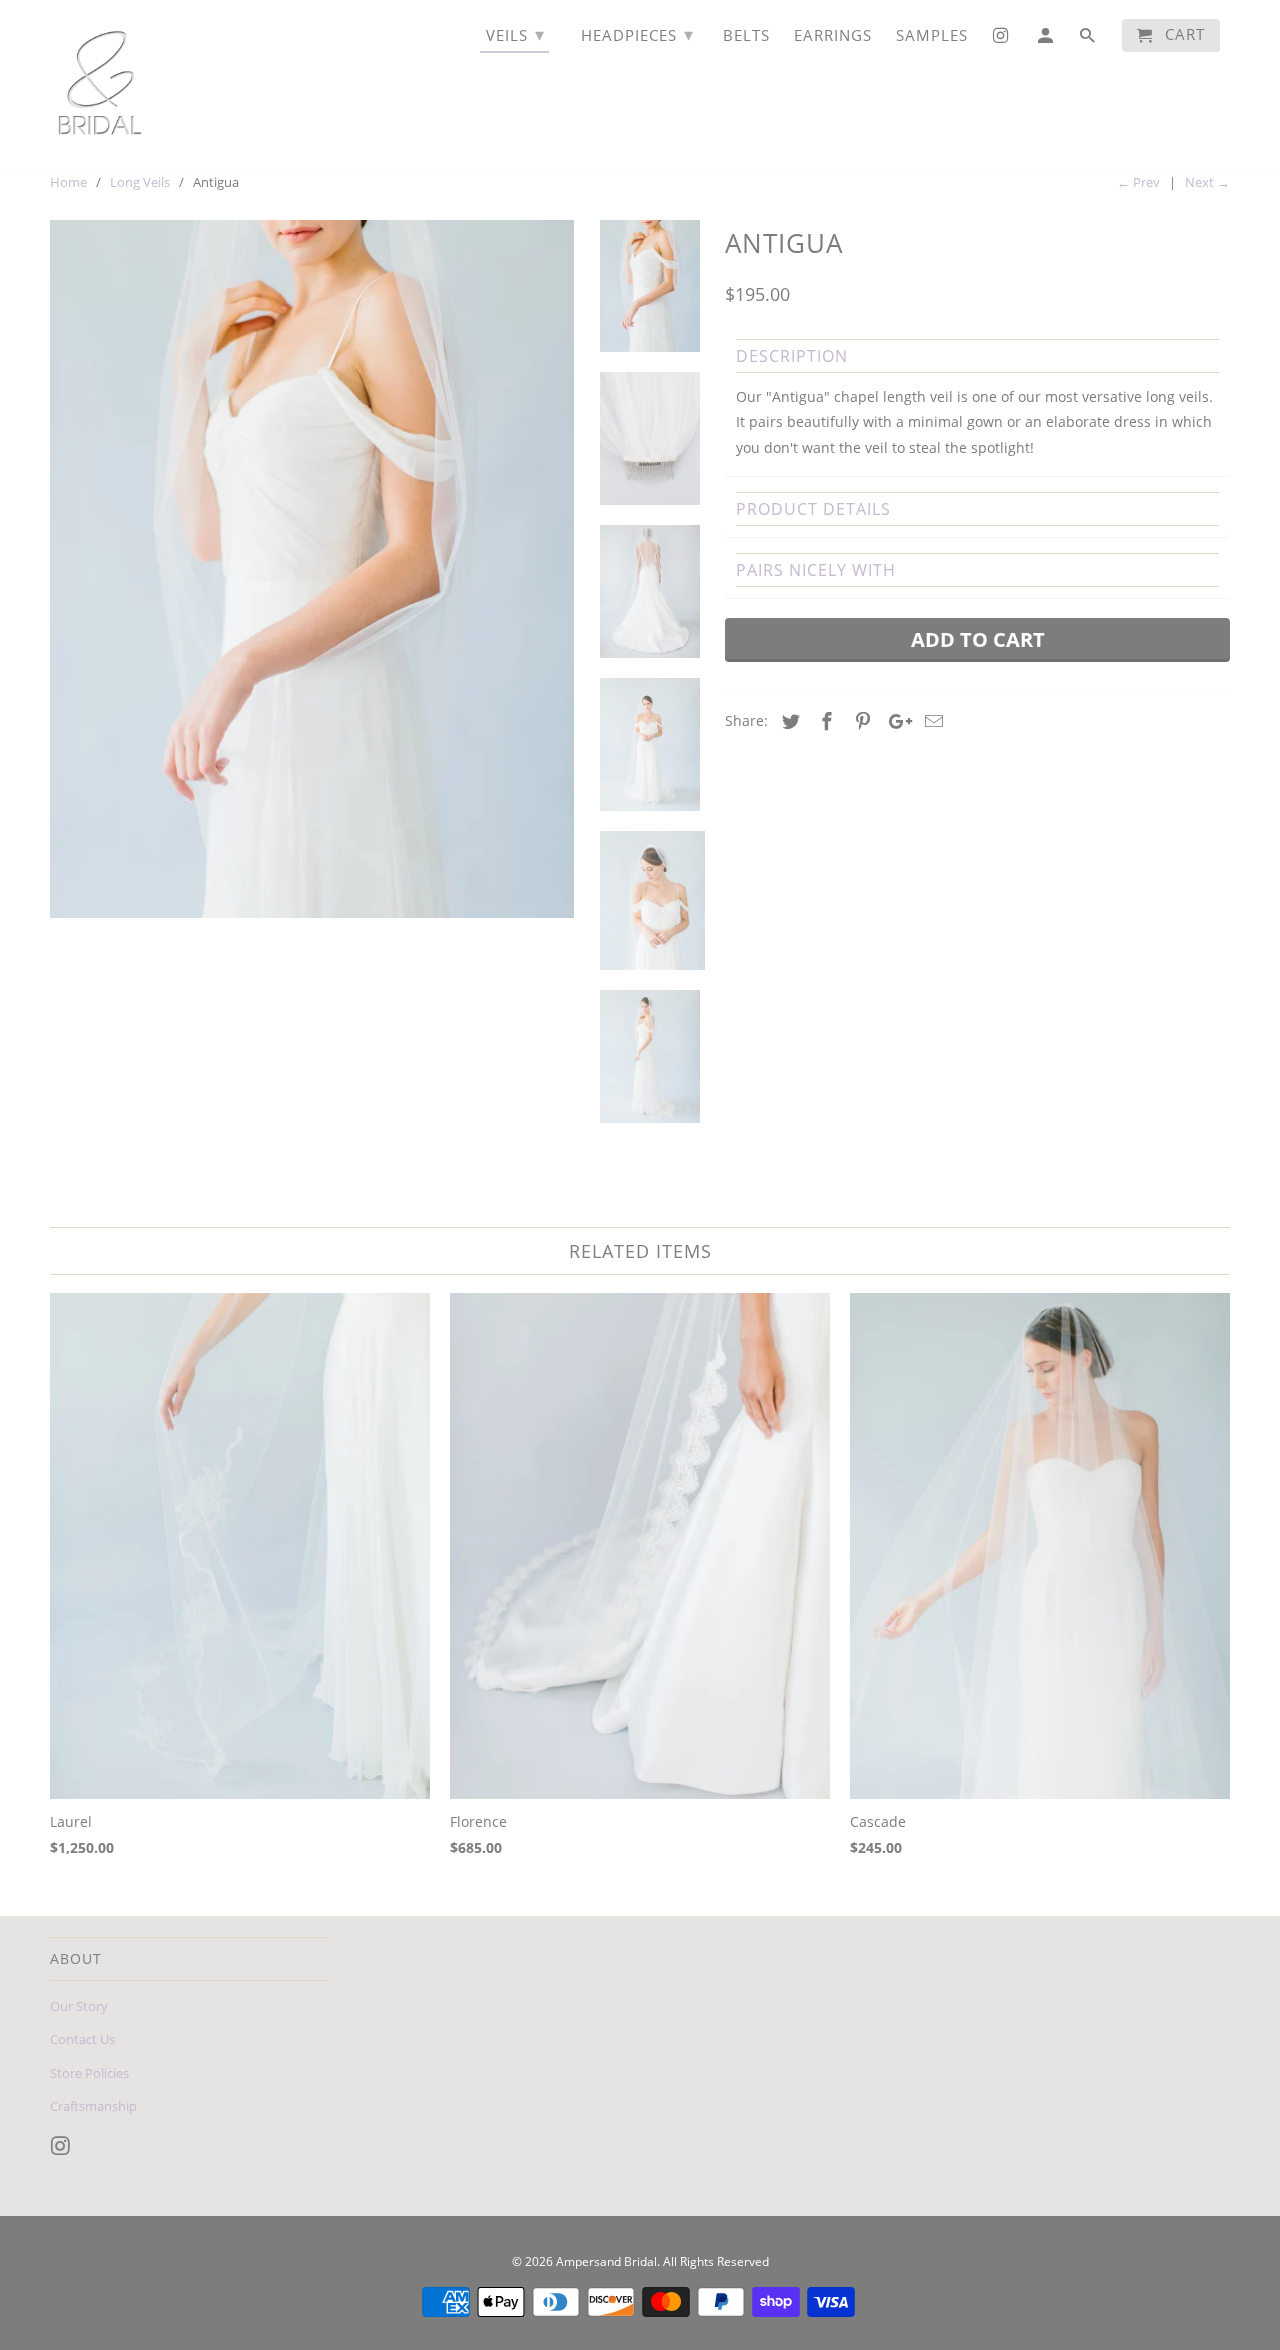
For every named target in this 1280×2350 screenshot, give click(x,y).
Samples (932, 36)
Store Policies (89, 2073)
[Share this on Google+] (895, 721)
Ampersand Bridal (606, 2261)
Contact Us (82, 2039)
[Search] (1089, 39)
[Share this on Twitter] (788, 721)
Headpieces (637, 34)
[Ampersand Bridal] (100, 84)
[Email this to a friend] (931, 721)
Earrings (833, 36)
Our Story (79, 2006)
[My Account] (1047, 39)
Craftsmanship (93, 2106)
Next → (1207, 182)
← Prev (1138, 182)
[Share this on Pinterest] (860, 721)
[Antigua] (312, 569)
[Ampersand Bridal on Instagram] (63, 2146)
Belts (746, 36)
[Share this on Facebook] (824, 721)
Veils (515, 34)
